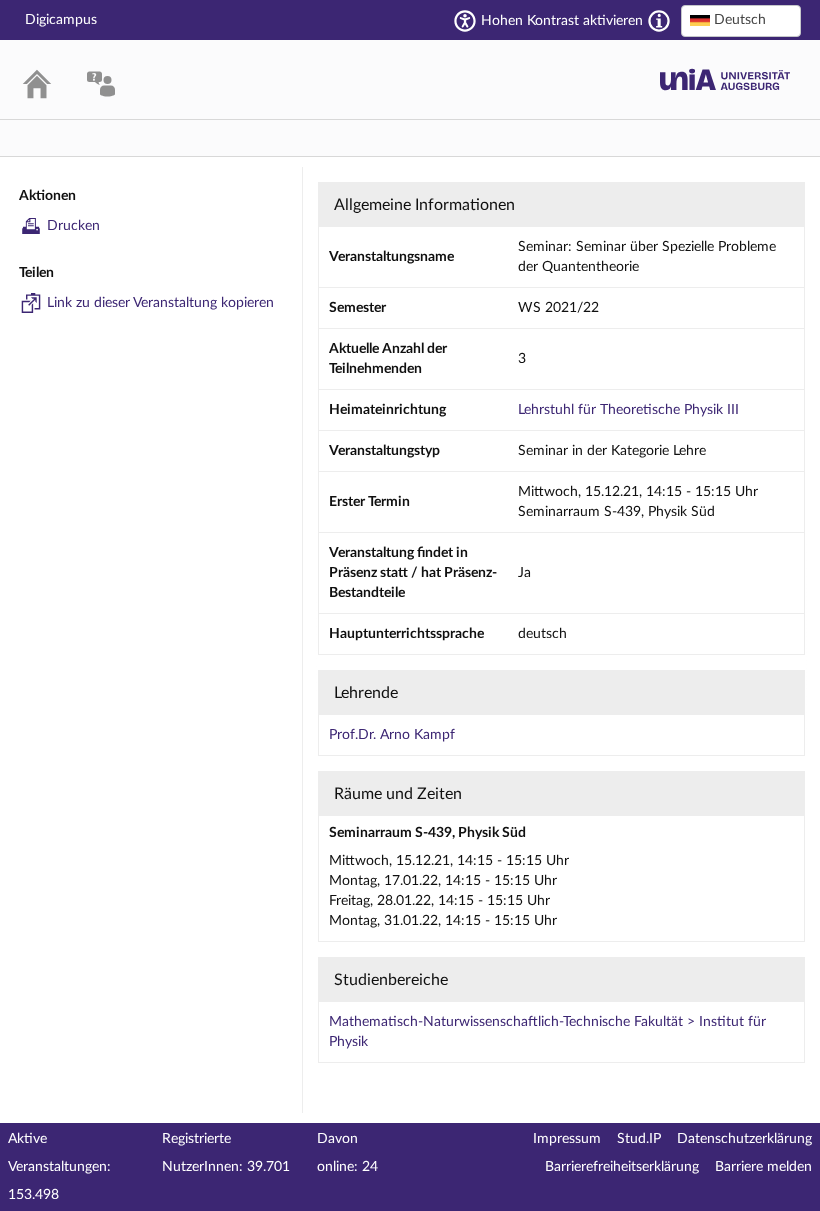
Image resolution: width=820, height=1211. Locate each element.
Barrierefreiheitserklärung (622, 1167)
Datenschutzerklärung (744, 1139)
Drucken (73, 226)
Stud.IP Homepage (725, 79)
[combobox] (741, 21)
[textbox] (741, 20)
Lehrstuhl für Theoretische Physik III (628, 410)
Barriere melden (763, 1167)
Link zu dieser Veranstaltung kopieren (160, 303)
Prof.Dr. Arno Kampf (392, 735)
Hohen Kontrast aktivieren (562, 21)
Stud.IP (639, 1139)
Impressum (567, 1139)
